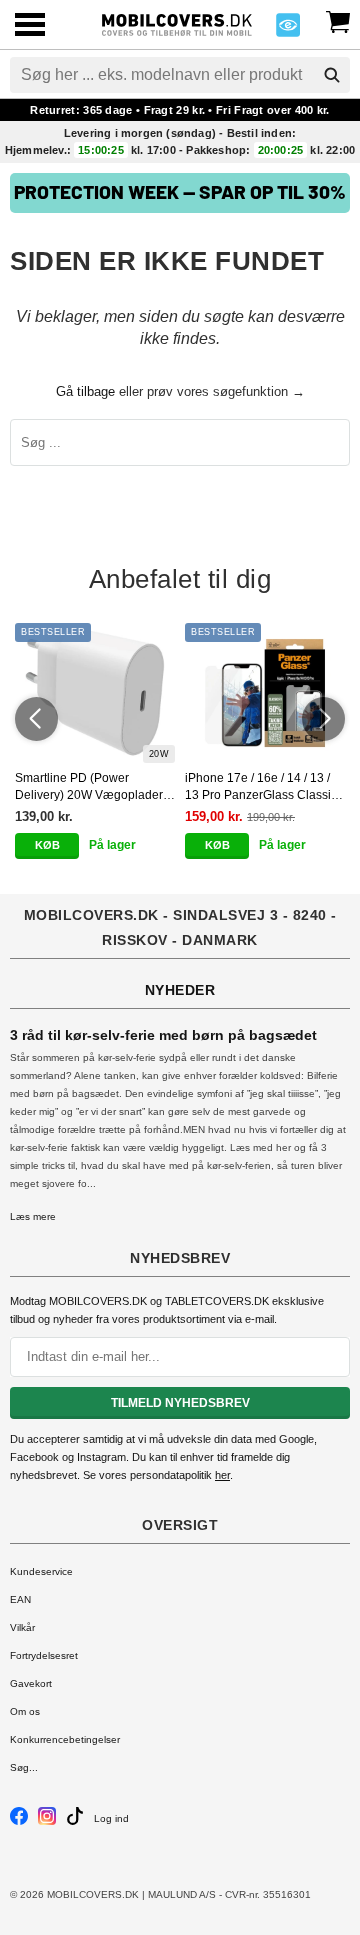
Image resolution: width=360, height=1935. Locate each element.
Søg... (24, 1767)
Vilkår (22, 1627)
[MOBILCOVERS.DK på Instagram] (47, 1821)
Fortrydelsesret (44, 1655)
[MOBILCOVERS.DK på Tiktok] (75, 1821)
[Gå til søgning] (332, 75)
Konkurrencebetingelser (65, 1739)
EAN (20, 1599)
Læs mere (33, 1216)
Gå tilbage (85, 391)
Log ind (111, 1818)
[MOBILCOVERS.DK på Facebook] (19, 1821)
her (222, 1475)
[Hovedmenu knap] (30, 26)
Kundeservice (41, 1571)
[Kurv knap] (338, 20)
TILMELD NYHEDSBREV (180, 1403)
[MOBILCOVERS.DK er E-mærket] (288, 30)
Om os (25, 1711)
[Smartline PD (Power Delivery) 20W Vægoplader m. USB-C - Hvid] (95, 693)
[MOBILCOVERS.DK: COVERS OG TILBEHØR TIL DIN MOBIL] (177, 22)
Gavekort (31, 1683)
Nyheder (180, 990)
